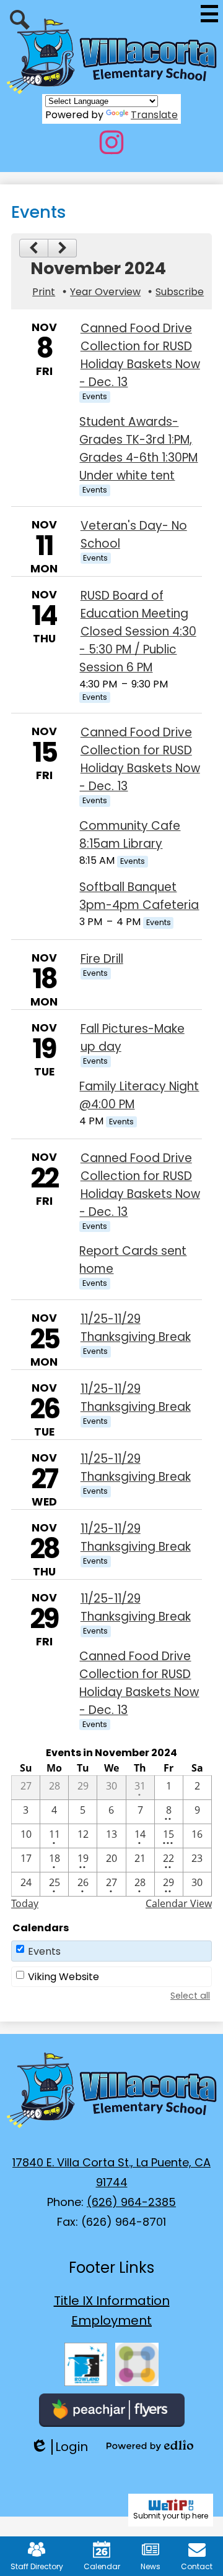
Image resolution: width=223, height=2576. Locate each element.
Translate (154, 115)
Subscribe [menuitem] (180, 292)
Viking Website (63, 1977)
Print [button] (44, 292)
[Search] (20, 20)
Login (59, 2447)
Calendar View (179, 1903)
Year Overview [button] (105, 292)
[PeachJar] (112, 2410)
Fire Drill (102, 959)
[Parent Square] (137, 2364)
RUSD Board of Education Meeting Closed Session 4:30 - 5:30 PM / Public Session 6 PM (138, 631)
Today (25, 1903)
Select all (190, 1996)
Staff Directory (37, 2566)
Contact (197, 2566)
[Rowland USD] (86, 2364)
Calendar (102, 2566)
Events (44, 1951)
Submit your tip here (171, 2516)
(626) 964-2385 (131, 2202)
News (151, 2566)
